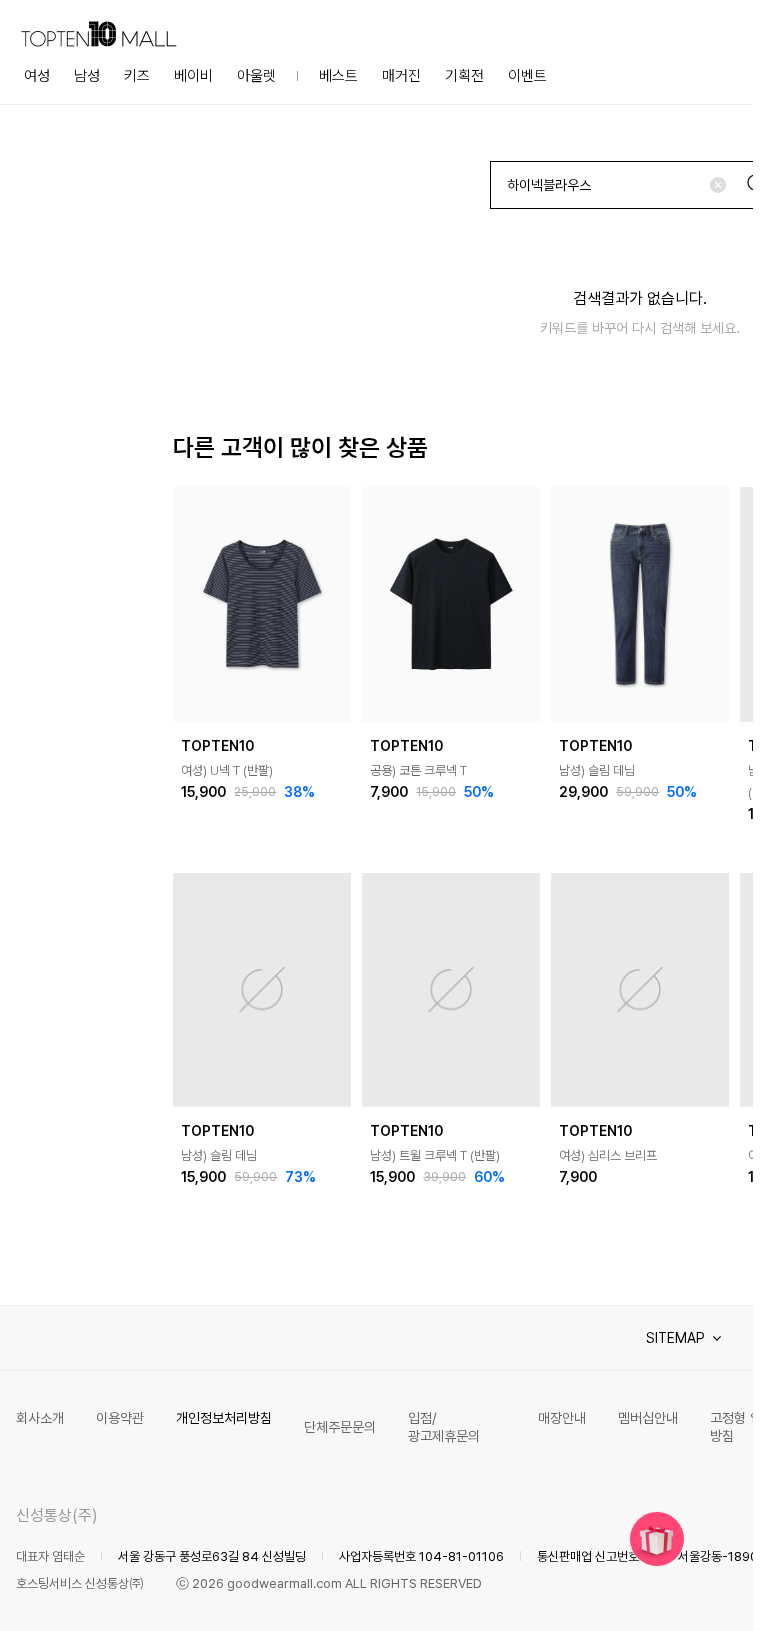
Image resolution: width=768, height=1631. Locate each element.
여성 (37, 76)
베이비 (193, 76)
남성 (87, 76)
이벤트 (527, 76)
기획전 (464, 76)
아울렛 (256, 76)
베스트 (338, 76)
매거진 (401, 76)
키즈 (137, 76)
